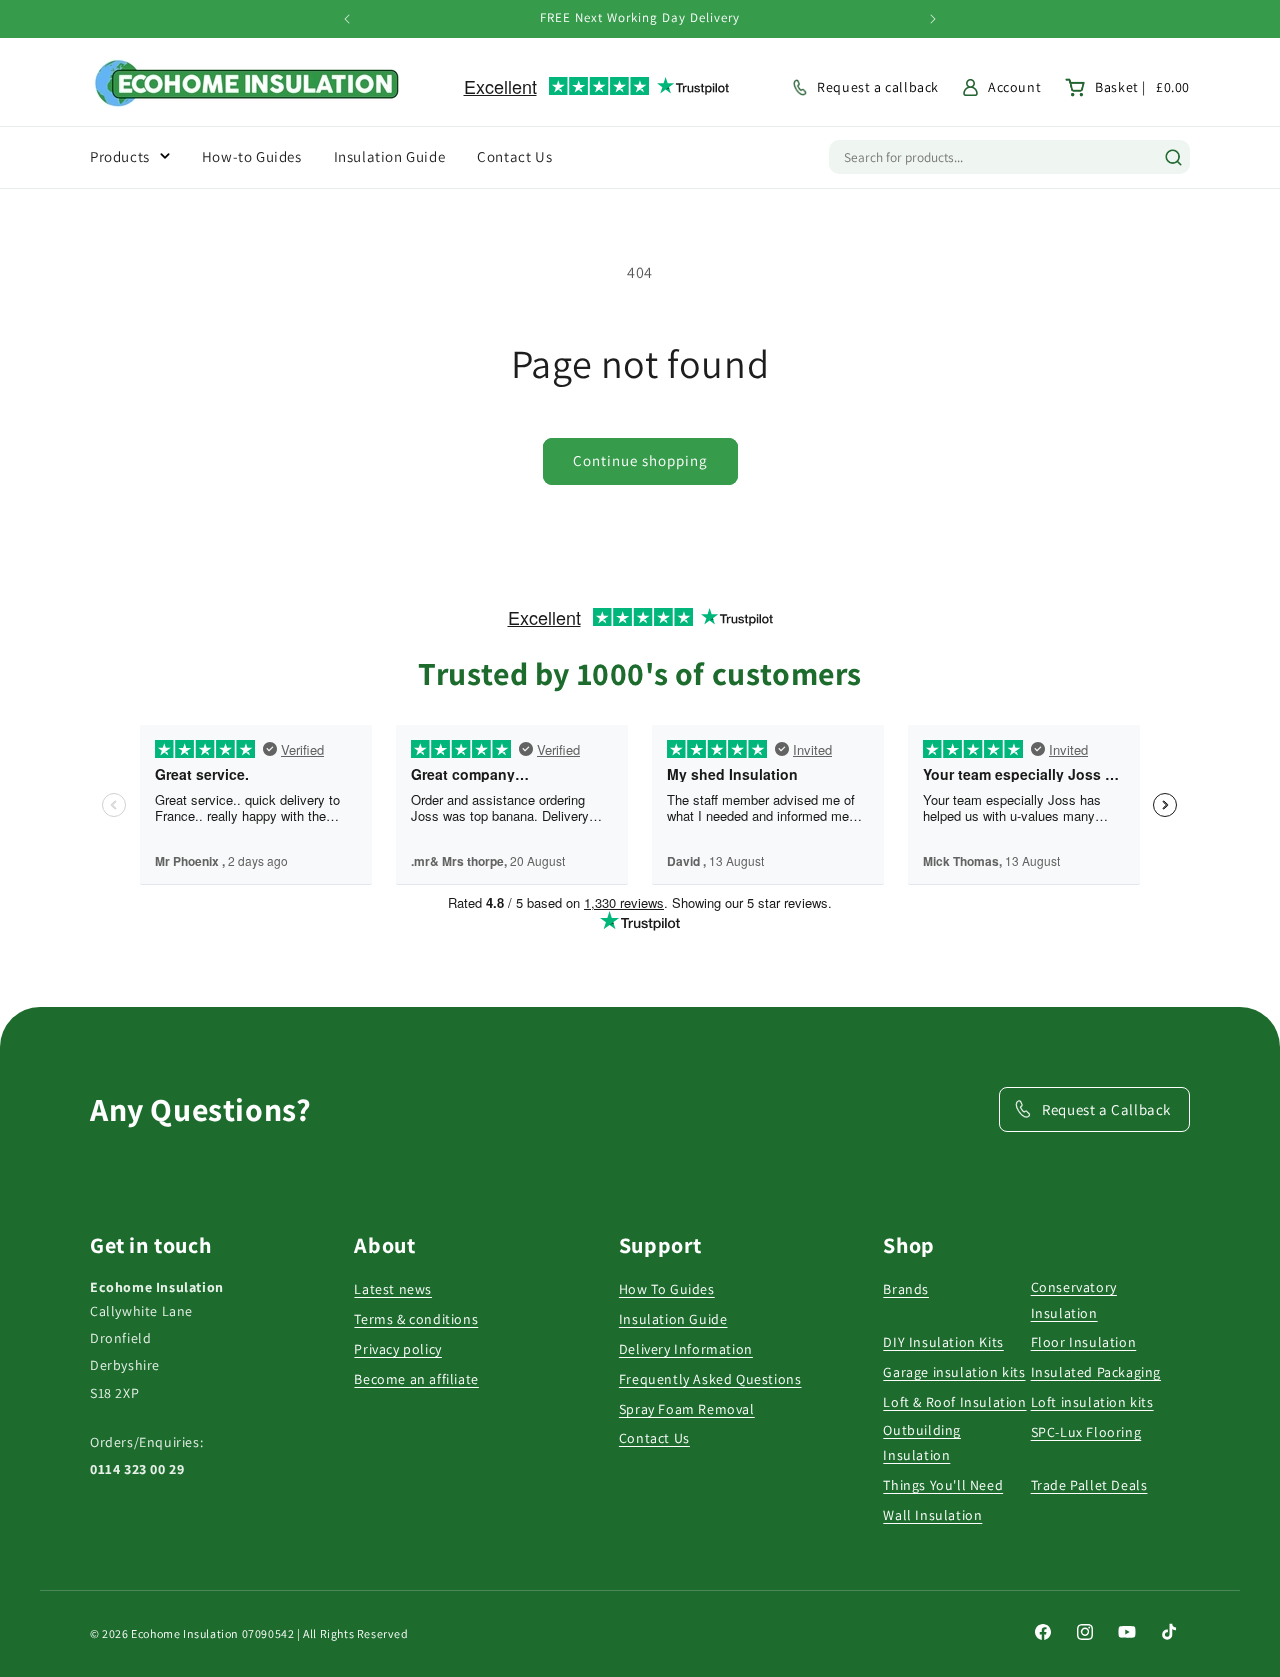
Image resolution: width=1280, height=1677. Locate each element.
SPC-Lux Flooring (1086, 1432)
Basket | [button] (1142, 87)
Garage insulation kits (954, 1372)
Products (120, 156)
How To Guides (667, 1289)
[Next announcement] (933, 19)
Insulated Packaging (1096, 1372)
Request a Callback (1106, 1109)
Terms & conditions (416, 1319)
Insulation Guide (673, 1319)
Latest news (393, 1289)
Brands (906, 1289)
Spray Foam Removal (687, 1409)
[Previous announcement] (347, 19)
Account (1014, 87)
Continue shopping (640, 460)
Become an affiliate (416, 1379)
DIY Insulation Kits (943, 1342)
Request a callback (878, 87)
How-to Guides (252, 156)
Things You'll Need (943, 1485)
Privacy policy (397, 1349)
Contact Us (654, 1438)
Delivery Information (686, 1349)
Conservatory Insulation (1074, 1299)
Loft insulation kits (1092, 1402)
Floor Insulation (1084, 1342)
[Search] (1173, 157)
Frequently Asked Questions (710, 1379)
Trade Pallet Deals (1089, 1485)
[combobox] (989, 157)
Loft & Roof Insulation (954, 1402)
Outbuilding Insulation (922, 1442)
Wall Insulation (932, 1515)
